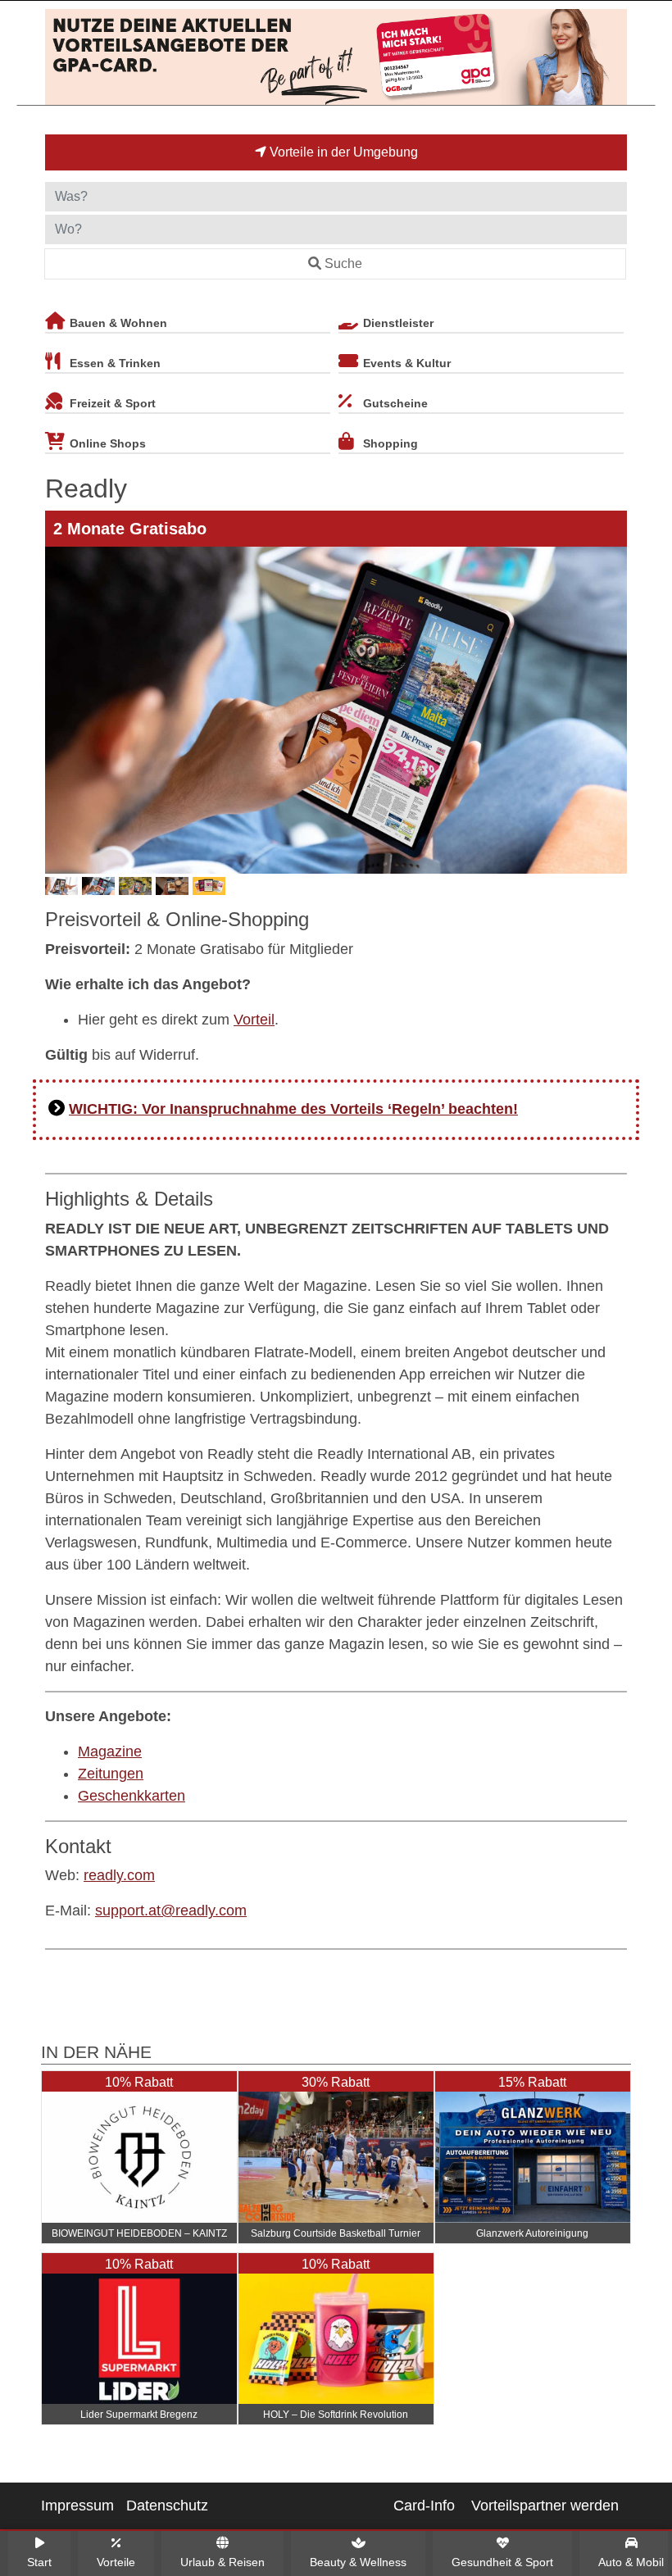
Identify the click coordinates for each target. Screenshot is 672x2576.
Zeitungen (111, 1774)
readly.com (119, 1875)
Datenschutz (167, 2506)
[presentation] (61, 710)
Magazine (110, 1751)
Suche (343, 264)
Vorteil (254, 1020)
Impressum (77, 2506)
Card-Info (424, 2506)
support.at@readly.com (171, 1910)
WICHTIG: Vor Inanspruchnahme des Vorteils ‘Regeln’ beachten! (293, 1109)
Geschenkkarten (132, 1796)
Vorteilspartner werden (545, 2506)
